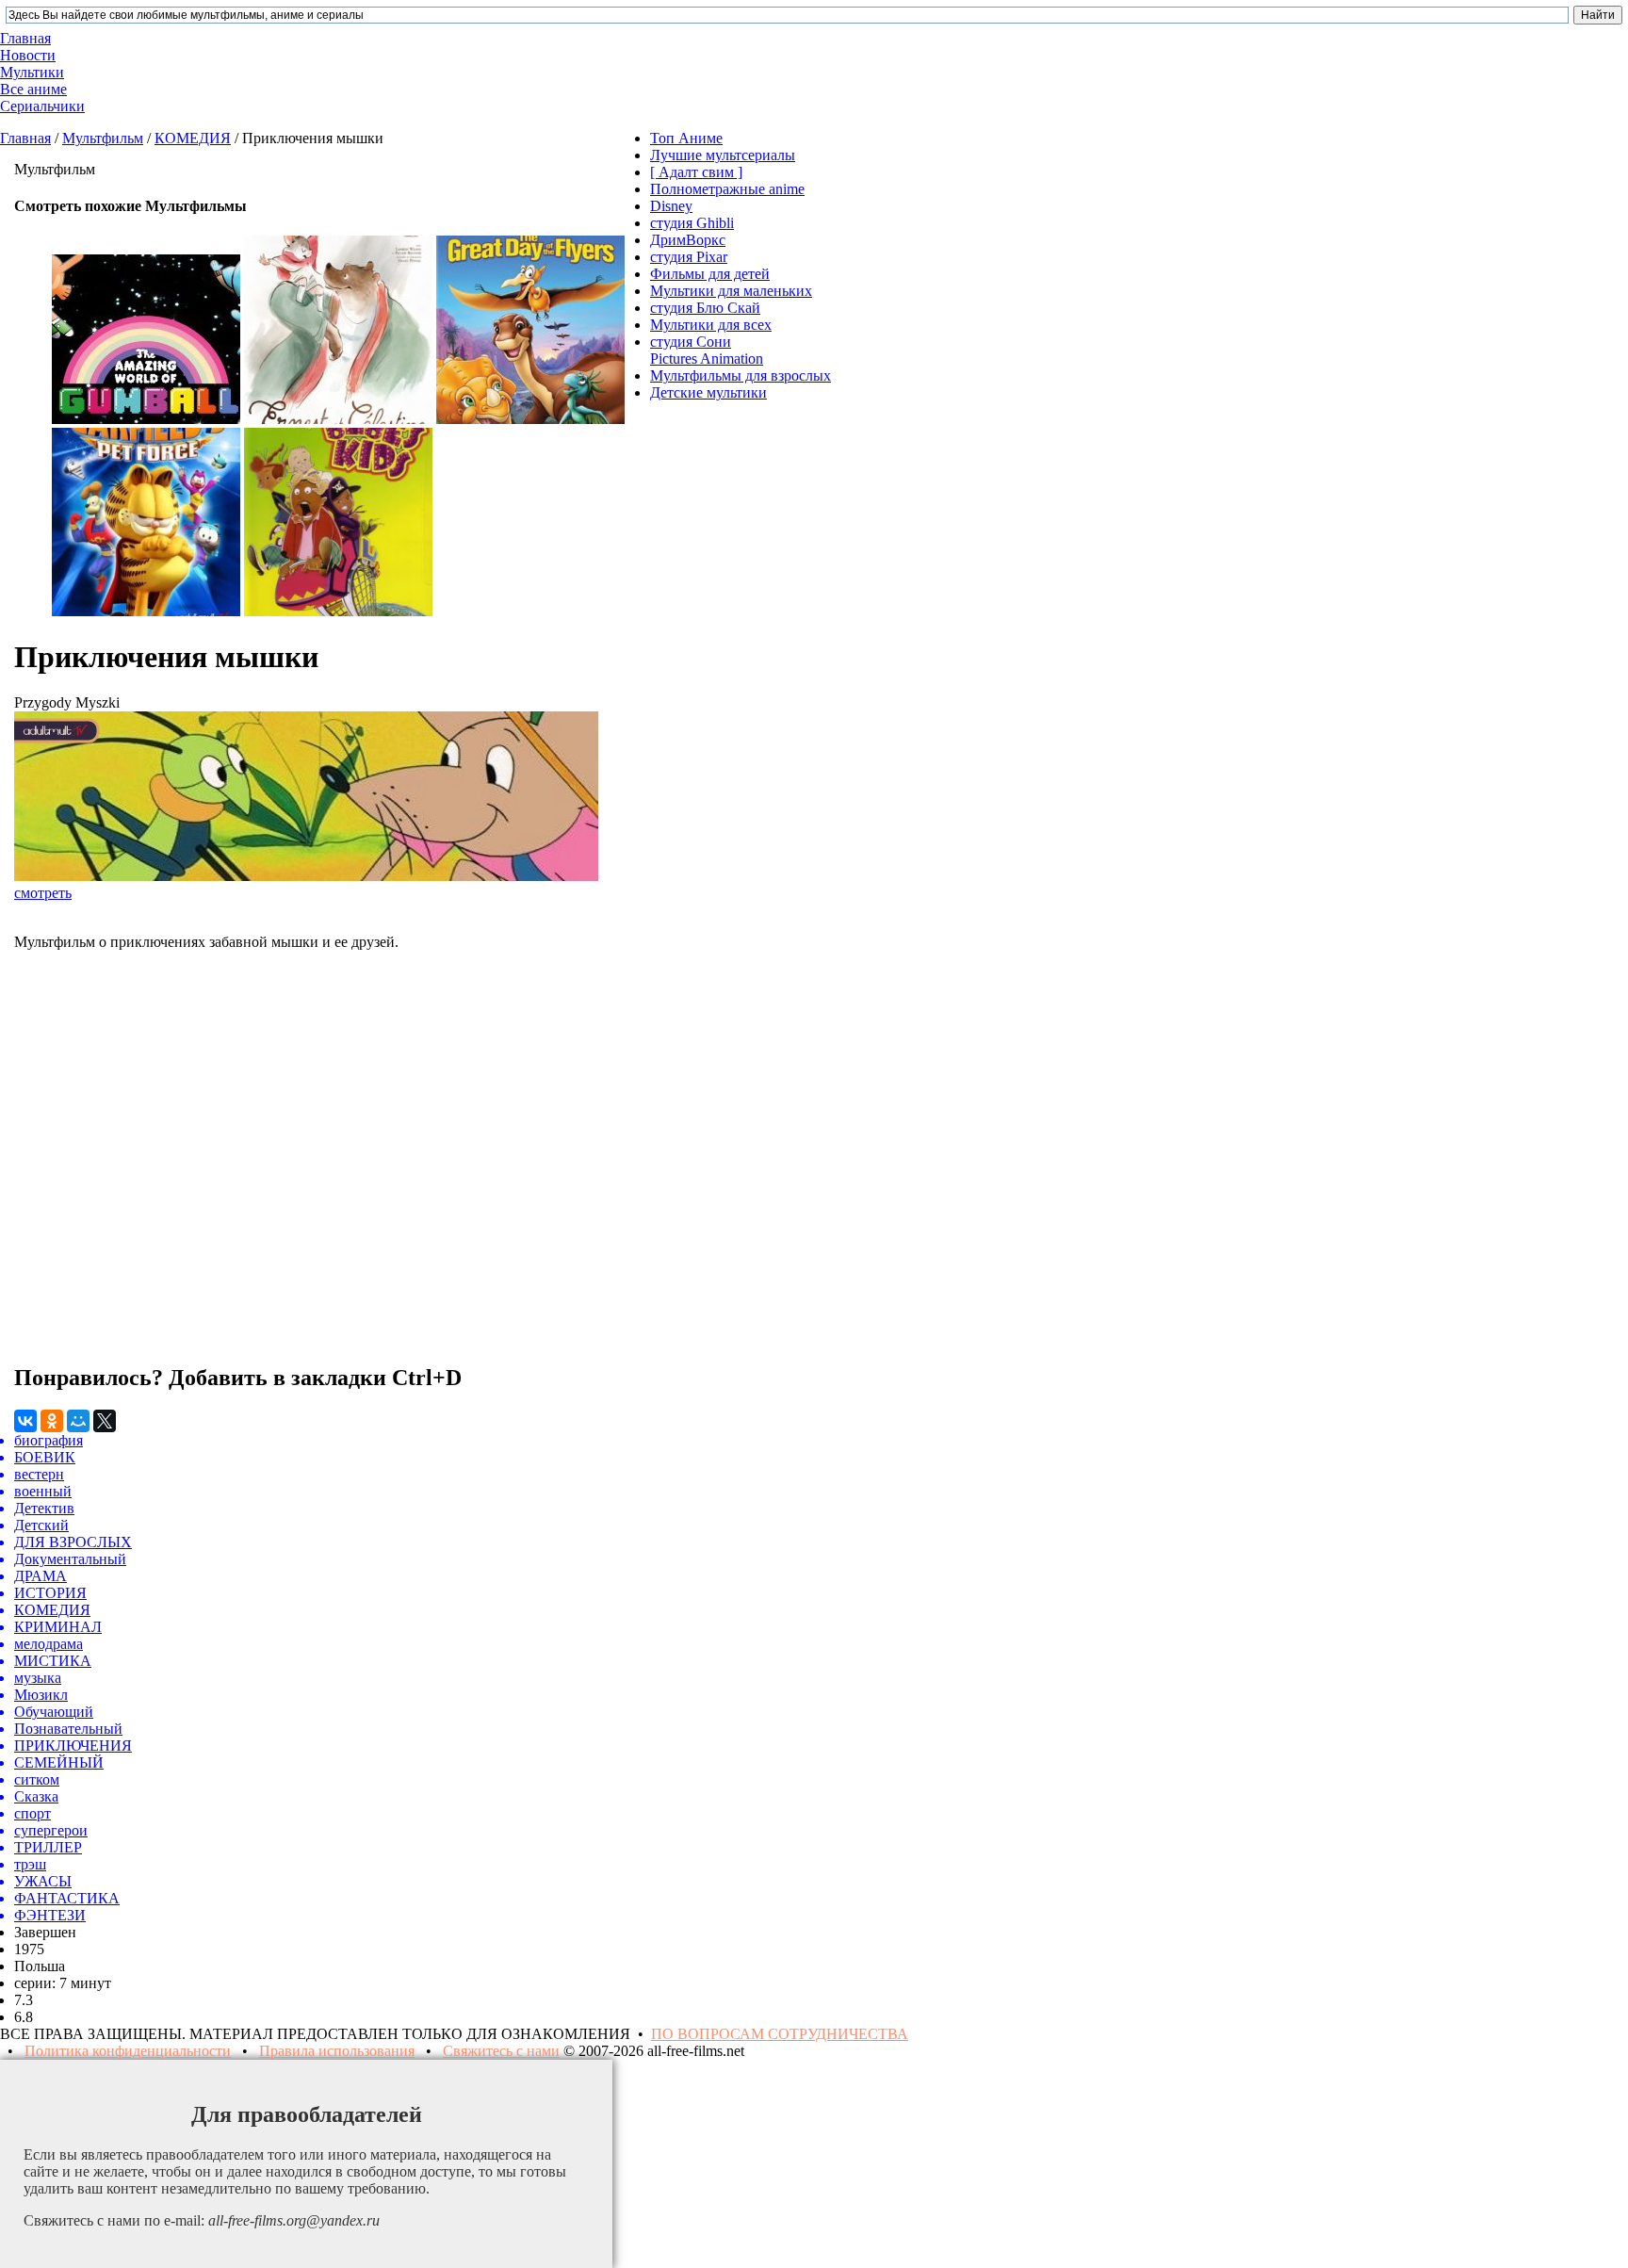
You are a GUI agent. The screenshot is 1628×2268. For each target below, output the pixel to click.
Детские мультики (708, 392)
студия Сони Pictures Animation (707, 350)
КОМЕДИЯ (193, 138)
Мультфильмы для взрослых (741, 375)
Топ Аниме (686, 138)
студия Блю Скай (705, 308)
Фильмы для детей (710, 274)
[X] (105, 1421)
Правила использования (337, 2051)
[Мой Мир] (78, 1421)
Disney (671, 206)
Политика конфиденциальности (128, 2051)
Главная (25, 138)
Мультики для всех (711, 325)
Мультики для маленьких (731, 291)
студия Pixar (689, 257)
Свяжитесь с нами (501, 2051)
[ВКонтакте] (25, 1421)
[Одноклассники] (52, 1421)
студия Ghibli (692, 223)
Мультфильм (103, 138)
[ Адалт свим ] (696, 172)
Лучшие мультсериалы (723, 155)
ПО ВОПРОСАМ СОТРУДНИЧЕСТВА (780, 2034)
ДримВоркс (688, 240)
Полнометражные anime (727, 189)
